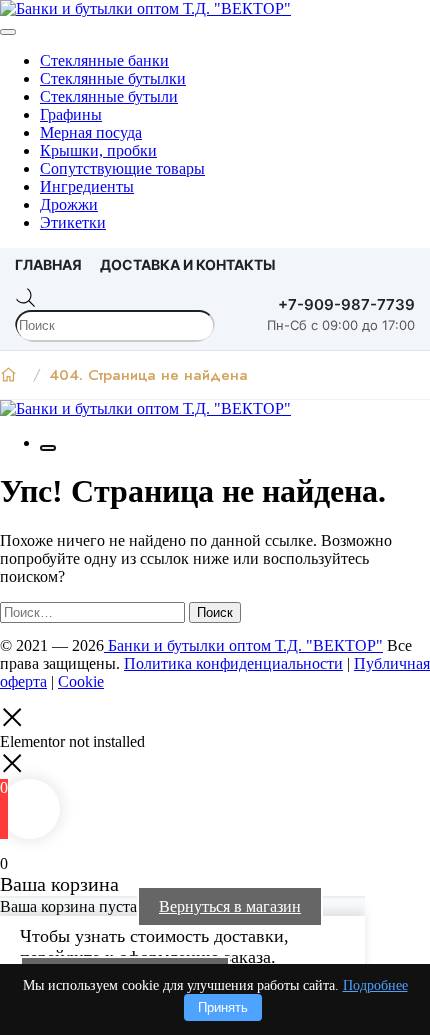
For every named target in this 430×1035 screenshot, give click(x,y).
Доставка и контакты (188, 264)
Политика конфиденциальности (233, 663)
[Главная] (8, 375)
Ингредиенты (87, 186)
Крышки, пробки (98, 150)
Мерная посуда (91, 132)
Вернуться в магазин (230, 906)
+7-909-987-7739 (346, 304)
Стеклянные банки (104, 60)
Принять (223, 1007)
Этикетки (73, 222)
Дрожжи (69, 204)
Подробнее (375, 985)
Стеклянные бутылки (113, 78)
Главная (48, 264)
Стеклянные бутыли (109, 96)
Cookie (81, 681)
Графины (71, 114)
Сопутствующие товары (122, 168)
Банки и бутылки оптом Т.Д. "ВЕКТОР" (243, 645)
